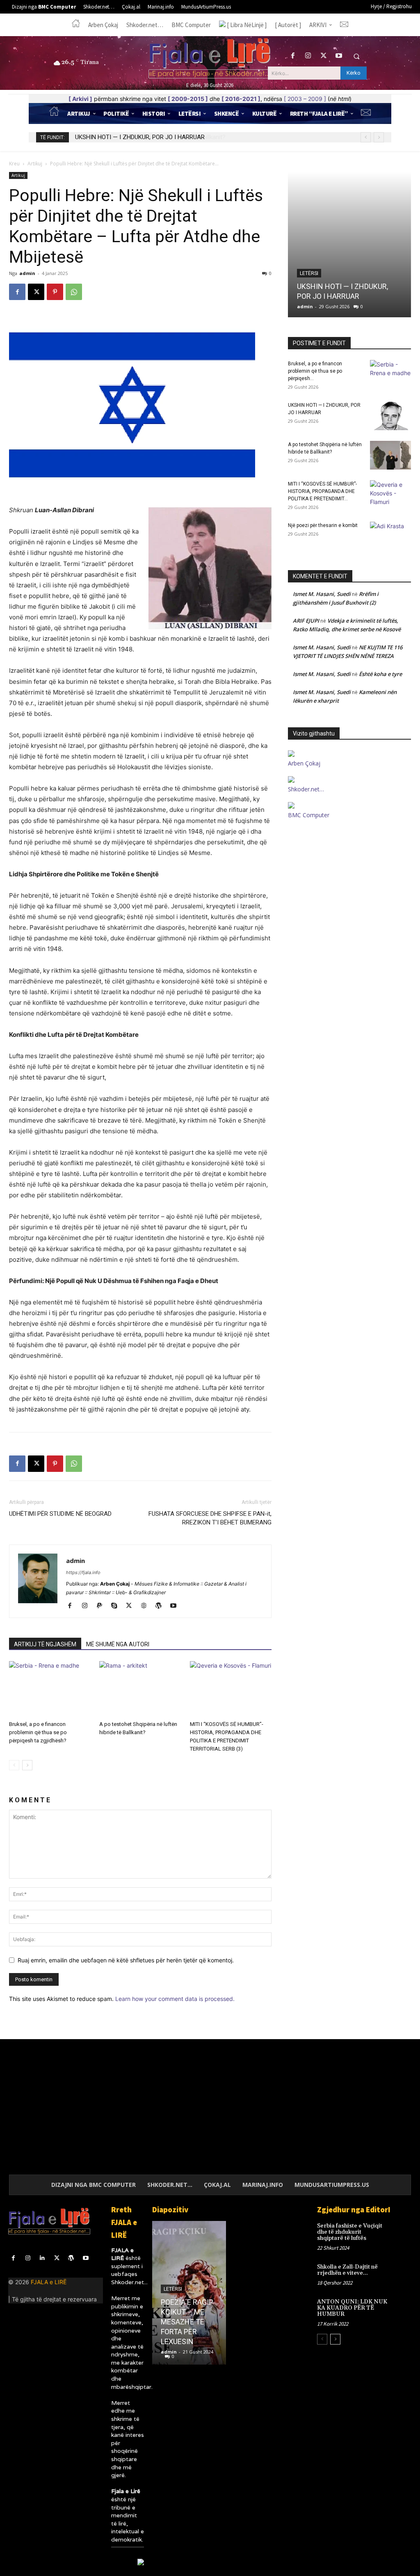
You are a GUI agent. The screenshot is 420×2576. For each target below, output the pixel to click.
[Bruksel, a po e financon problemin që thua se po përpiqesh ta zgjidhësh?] (50, 1689)
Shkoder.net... (129, 2282)
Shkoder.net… (306, 789)
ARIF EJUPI (306, 621)
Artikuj (35, 164)
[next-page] (27, 1765)
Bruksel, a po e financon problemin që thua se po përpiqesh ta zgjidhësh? (38, 1732)
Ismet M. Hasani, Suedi (322, 594)
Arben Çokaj (304, 763)
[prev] (366, 137)
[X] (323, 56)
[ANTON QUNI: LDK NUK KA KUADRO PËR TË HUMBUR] (402, 2307)
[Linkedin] (42, 2258)
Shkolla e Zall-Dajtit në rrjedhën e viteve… (347, 2270)
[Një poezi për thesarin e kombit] (390, 536)
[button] (356, 56)
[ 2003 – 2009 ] (305, 99)
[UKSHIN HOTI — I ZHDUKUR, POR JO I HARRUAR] (390, 416)
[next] (379, 137)
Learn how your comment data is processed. (175, 1999)
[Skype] (117, 1606)
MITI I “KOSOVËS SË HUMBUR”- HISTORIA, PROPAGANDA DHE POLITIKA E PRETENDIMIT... (322, 491)
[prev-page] (14, 1765)
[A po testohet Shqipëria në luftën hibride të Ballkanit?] (140, 1689)
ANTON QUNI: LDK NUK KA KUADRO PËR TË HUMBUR (352, 2308)
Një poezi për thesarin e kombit (323, 525)
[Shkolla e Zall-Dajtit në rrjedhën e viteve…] (402, 2272)
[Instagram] (308, 56)
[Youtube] (339, 56)
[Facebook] (293, 56)
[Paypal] (102, 1606)
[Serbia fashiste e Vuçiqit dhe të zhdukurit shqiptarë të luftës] (402, 2231)
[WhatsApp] (74, 292)
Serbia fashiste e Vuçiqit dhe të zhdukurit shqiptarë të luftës (350, 2232)
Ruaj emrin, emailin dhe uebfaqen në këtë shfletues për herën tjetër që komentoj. (126, 1960)
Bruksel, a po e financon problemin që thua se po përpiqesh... (315, 371)
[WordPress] (161, 1606)
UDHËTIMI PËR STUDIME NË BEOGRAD (60, 1514)
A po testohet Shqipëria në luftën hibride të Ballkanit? (146, 137)
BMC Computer (309, 815)
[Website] (147, 1606)
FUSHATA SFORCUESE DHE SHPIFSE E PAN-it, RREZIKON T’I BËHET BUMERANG (210, 1518)
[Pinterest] (55, 292)
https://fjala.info (83, 1572)
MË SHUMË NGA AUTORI (118, 1644)
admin (27, 273)
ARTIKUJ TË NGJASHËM (45, 1644)
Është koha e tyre (380, 674)
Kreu (14, 164)
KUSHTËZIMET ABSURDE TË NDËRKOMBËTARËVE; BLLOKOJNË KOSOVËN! (203, 2322)
